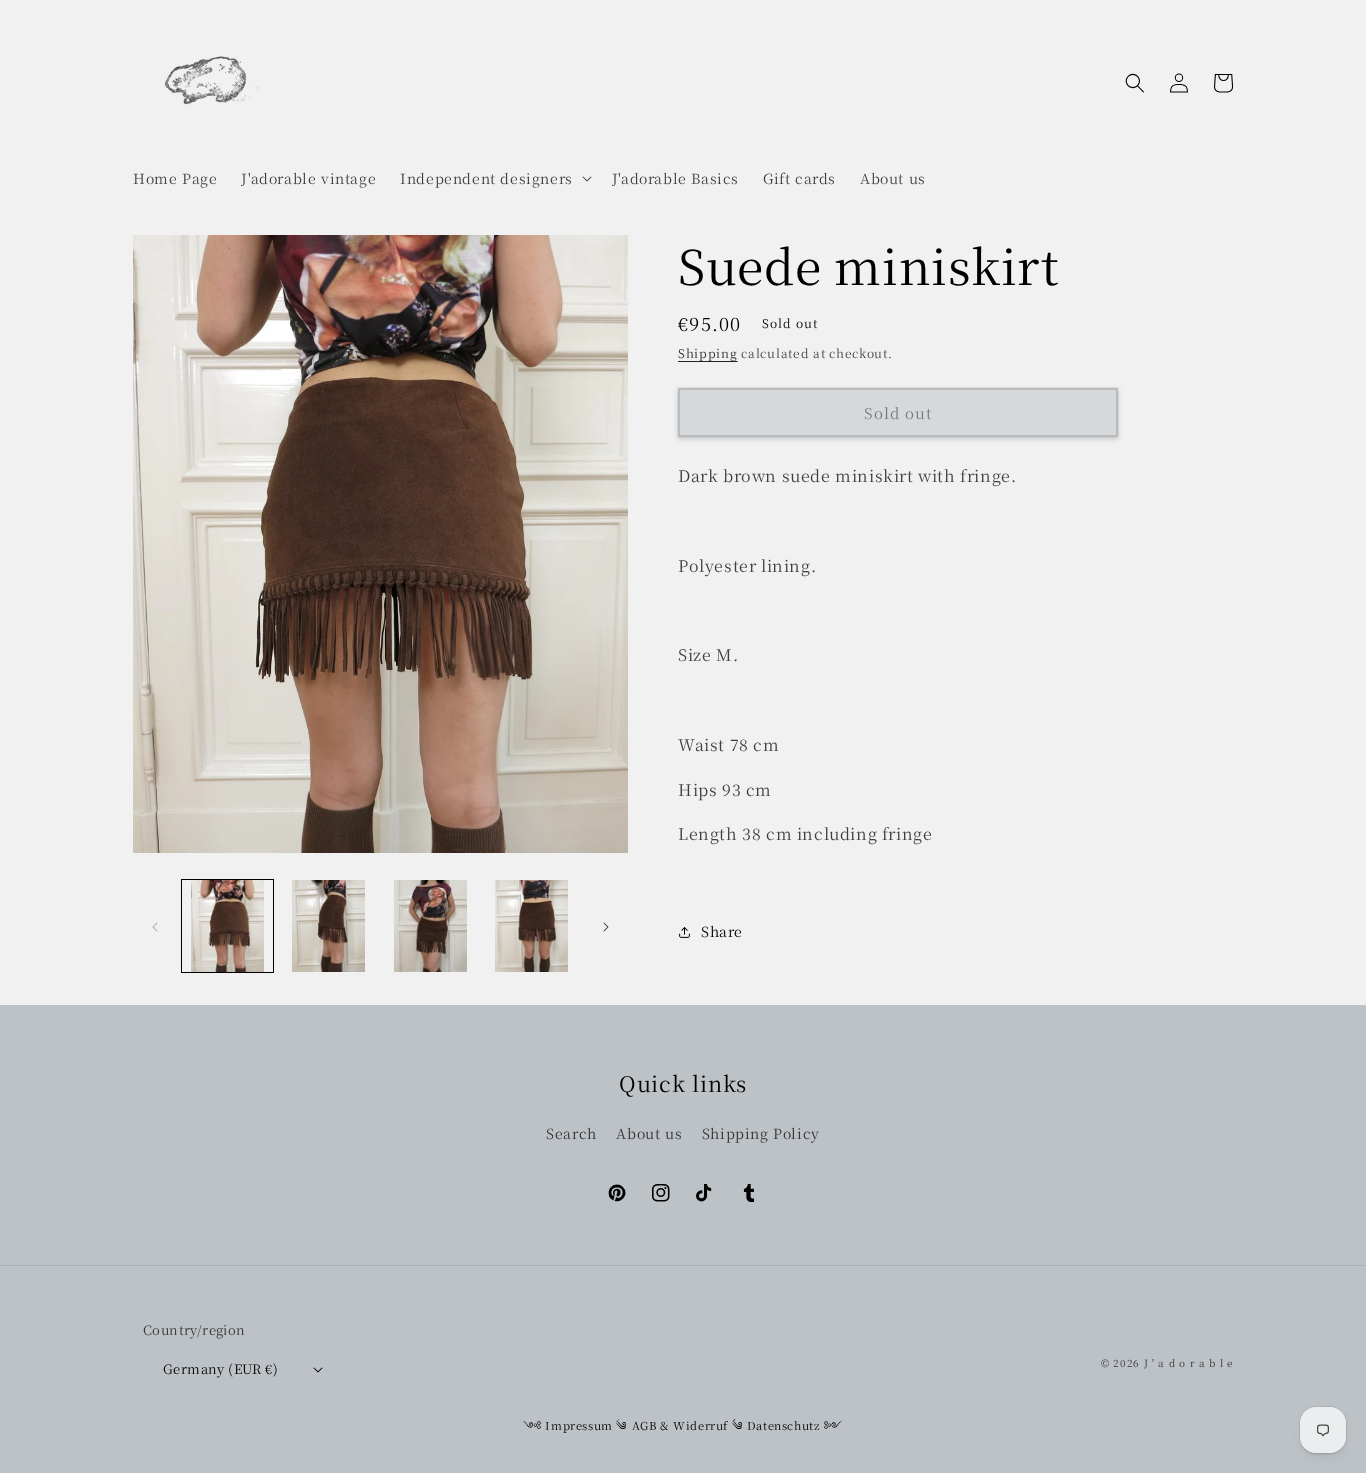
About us (649, 1133)
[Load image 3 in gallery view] (430, 925)
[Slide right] (606, 926)
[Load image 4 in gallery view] (531, 925)
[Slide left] (155, 926)
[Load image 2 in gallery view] (328, 925)
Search (571, 1133)
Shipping (708, 352)
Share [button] (722, 931)
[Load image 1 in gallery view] (227, 925)
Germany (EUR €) (220, 1368)
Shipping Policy (761, 1133)
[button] (494, 178)
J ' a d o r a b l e (1188, 1362)
